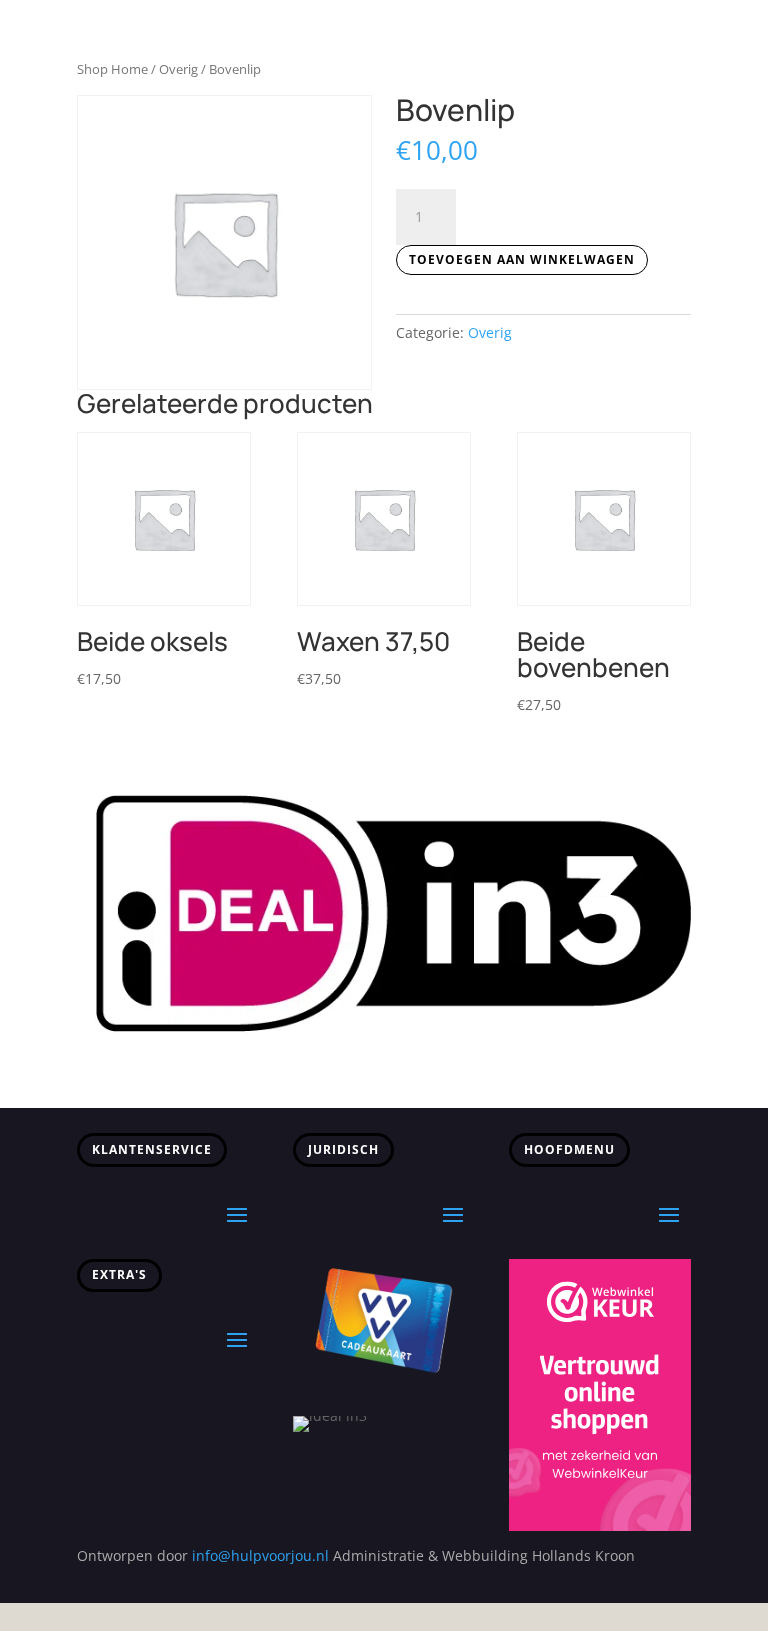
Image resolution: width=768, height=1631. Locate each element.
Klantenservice (152, 1149)
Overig (178, 69)
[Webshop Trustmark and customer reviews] (600, 1525)
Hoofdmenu (569, 1149)
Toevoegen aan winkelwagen (522, 259)
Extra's (119, 1274)
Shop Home (112, 69)
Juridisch (343, 1149)
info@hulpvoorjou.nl (260, 1555)
